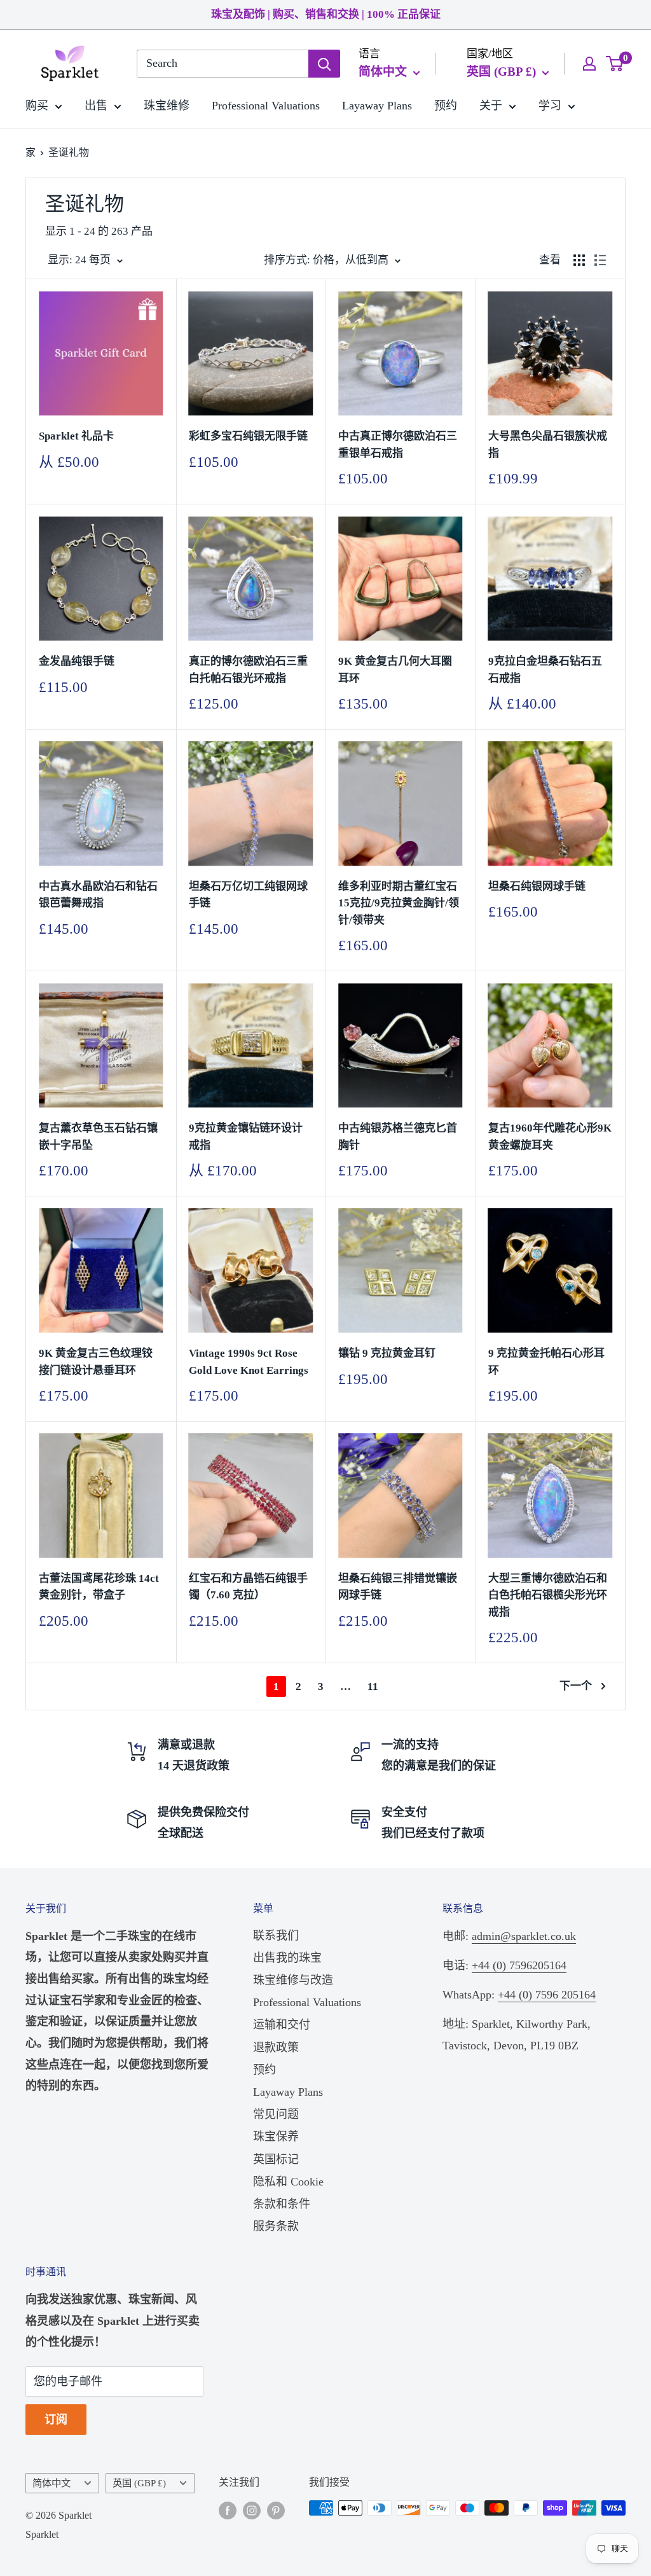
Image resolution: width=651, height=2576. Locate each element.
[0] (615, 64)
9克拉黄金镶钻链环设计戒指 (246, 1136)
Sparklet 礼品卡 (76, 436)
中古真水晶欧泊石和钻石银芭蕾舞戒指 (98, 895)
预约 (446, 106)
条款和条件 (282, 2204)
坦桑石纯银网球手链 (537, 886)
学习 (550, 106)
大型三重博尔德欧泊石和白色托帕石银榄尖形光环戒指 (548, 1595)
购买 (37, 106)
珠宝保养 (276, 2136)
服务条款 (276, 2226)
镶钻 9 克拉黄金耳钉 (387, 1353)
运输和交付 (282, 2025)
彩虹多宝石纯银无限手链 (248, 436)
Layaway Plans (377, 106)
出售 (96, 106)
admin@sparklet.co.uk (524, 1936)
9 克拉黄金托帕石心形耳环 (546, 1361)
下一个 (576, 1686)
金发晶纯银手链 (77, 661)
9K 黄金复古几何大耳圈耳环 (395, 669)
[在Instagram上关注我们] (252, 2510)
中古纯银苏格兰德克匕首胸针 (398, 1136)
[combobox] (223, 64)
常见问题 (276, 2114)
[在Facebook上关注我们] (228, 2510)
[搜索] (324, 64)
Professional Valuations (266, 106)
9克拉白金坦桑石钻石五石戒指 (545, 669)
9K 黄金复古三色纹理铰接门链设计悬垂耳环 (96, 1361)
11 (373, 1686)
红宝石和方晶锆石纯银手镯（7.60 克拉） (248, 1587)
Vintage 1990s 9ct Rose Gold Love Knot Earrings (249, 1361)
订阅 (56, 2420)
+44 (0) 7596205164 (519, 1965)
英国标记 (276, 2159)
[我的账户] (589, 64)
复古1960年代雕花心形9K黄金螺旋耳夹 (550, 1136)
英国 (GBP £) (139, 2483)
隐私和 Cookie (288, 2182)
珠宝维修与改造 (293, 1980)
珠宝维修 (167, 106)
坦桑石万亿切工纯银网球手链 (248, 895)
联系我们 (276, 1935)
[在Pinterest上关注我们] (276, 2510)
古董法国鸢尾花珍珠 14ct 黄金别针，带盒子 (99, 1587)
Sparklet (42, 2534)
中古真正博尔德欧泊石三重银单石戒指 (398, 444)
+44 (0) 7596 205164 (547, 1995)
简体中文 (51, 2483)
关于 (491, 106)
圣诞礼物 (69, 152)
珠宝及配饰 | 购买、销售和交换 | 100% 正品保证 (326, 14)
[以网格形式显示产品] (579, 260)
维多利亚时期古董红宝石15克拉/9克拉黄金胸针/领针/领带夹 (399, 903)
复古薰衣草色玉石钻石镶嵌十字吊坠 (98, 1136)
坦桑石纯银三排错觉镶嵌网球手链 (398, 1587)
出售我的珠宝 (287, 1958)
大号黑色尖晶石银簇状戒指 (548, 444)
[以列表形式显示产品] (600, 260)
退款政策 (276, 2047)
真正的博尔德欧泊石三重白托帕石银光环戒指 (248, 669)
